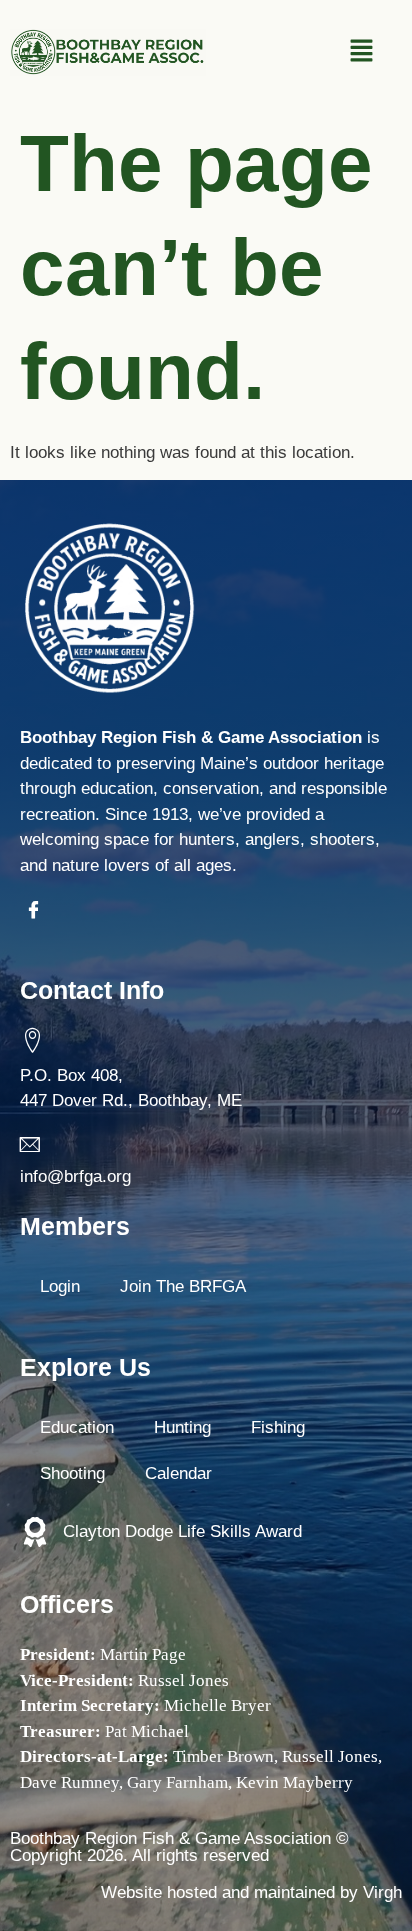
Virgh (382, 1892)
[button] (362, 52)
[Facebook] (37, 913)
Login (60, 1286)
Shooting (72, 1473)
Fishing (278, 1427)
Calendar (178, 1473)
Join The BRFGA (183, 1286)
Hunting (182, 1427)
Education (77, 1427)
